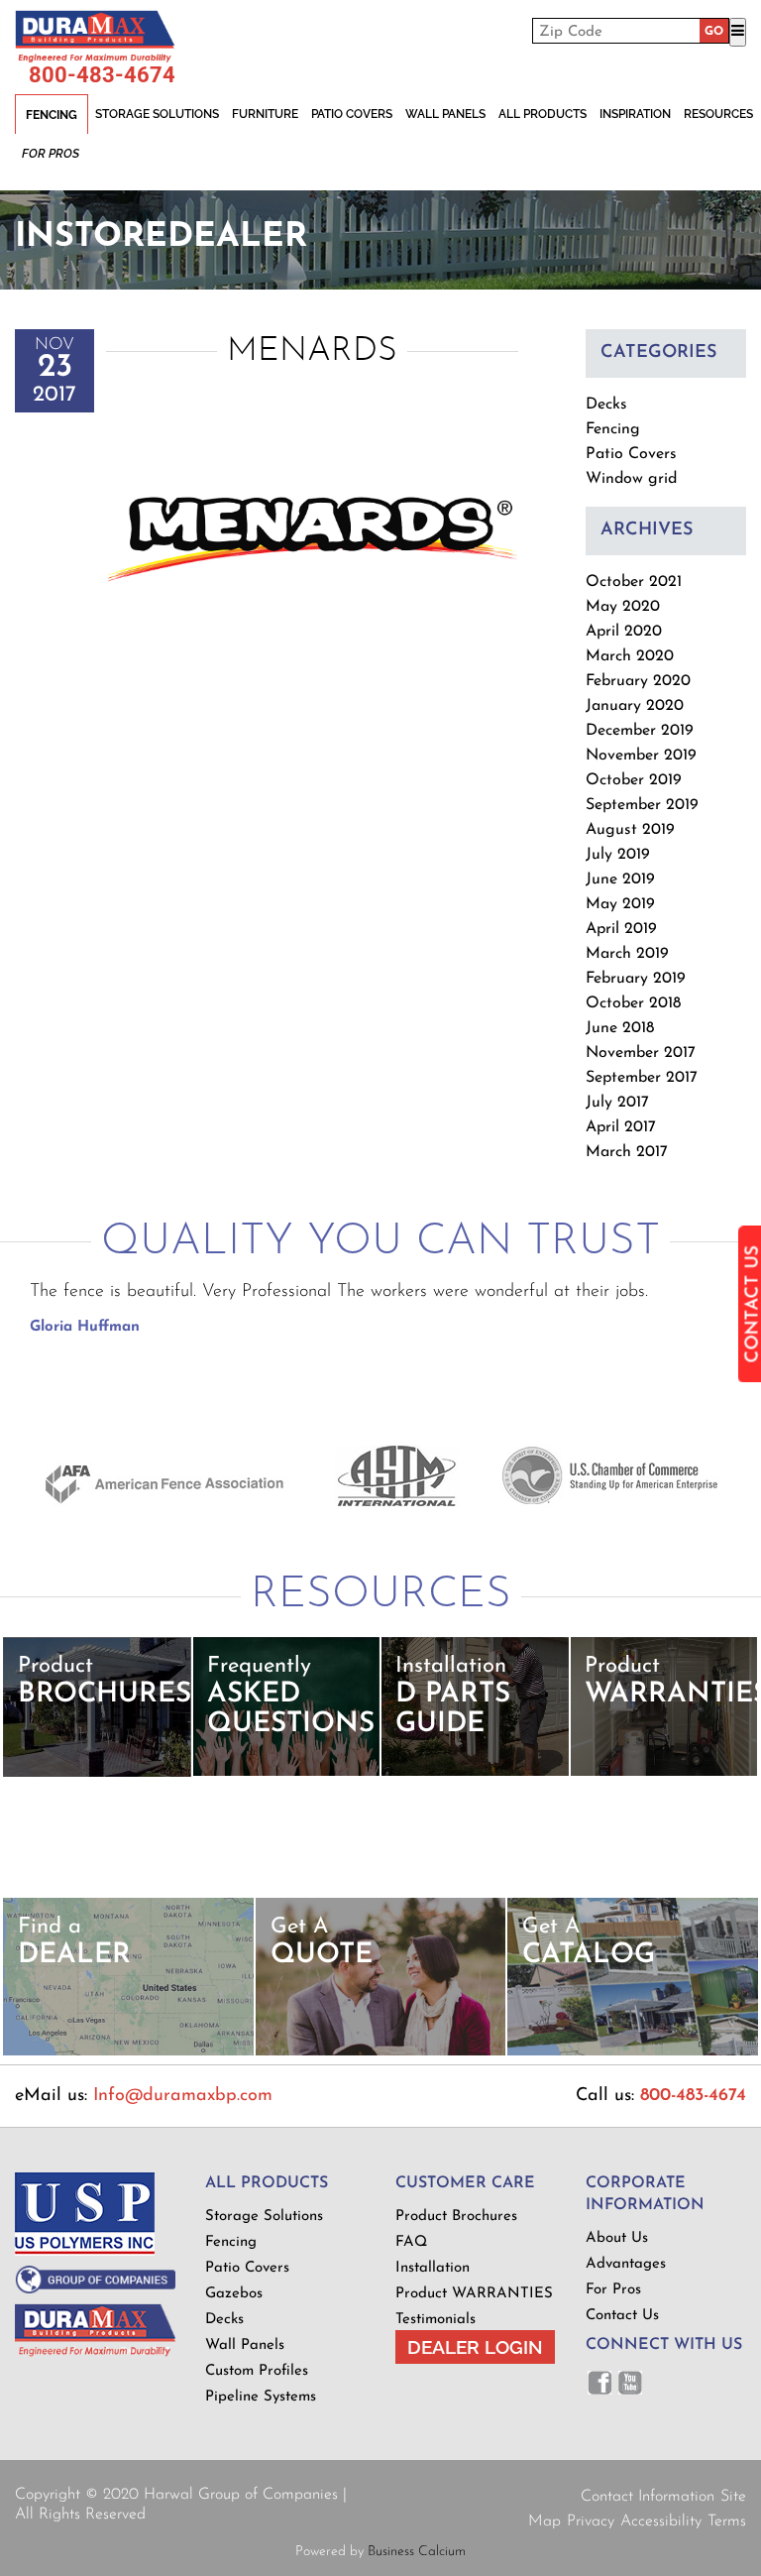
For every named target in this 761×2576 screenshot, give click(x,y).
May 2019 (620, 904)
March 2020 (630, 656)
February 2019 (636, 979)
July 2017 (617, 1103)
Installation (433, 2268)
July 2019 (618, 855)
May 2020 (623, 607)
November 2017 (641, 1053)
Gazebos (234, 2294)
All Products (543, 114)
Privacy (591, 2521)
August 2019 (630, 830)
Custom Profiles (257, 2371)
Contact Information (648, 2497)
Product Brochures (456, 2217)
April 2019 (621, 929)
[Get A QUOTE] (380, 2052)
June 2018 (620, 1028)
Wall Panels (445, 114)
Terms (727, 2521)
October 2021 (634, 582)
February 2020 (638, 681)
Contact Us (622, 2316)
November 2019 (641, 756)
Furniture (265, 114)
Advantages (626, 2264)
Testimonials (435, 2320)
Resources (718, 114)
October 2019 (634, 780)
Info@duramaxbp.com (183, 2096)
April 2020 (624, 632)
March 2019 (627, 954)
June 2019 (620, 879)
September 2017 (642, 1078)
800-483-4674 (102, 75)
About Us (617, 2238)
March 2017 (627, 1152)
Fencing (52, 115)
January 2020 (635, 706)
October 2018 (633, 1003)
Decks (606, 405)
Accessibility (661, 2521)
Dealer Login (475, 2347)
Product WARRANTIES (474, 2294)
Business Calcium (417, 2552)
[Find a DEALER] (128, 2052)
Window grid (631, 479)
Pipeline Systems (261, 2397)
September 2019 (642, 805)
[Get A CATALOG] (633, 2052)
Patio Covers (352, 114)
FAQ (411, 2242)
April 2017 (621, 1127)
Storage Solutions (157, 114)
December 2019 (640, 731)
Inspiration (635, 114)
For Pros (51, 154)
